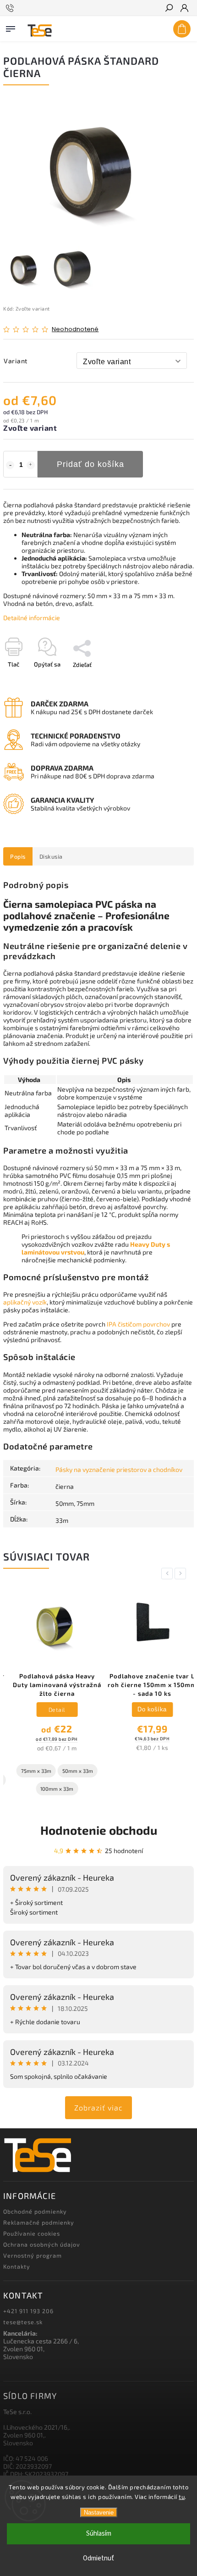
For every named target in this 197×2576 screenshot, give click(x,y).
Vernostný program (33, 2255)
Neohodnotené (75, 330)
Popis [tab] (18, 856)
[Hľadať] (169, 9)
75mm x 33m (29, 1771)
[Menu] (11, 27)
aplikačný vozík (25, 1302)
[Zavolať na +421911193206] (11, 8)
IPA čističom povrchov (138, 1324)
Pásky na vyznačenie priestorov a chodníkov (119, 1469)
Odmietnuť (98, 2558)
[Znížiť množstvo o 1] (10, 465)
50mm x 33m (70, 1771)
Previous (169, 1574)
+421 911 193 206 (28, 2311)
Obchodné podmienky (35, 2211)
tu (182, 2497)
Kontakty (17, 2266)
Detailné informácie (32, 618)
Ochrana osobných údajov (42, 2244)
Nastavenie (99, 2512)
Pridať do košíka (90, 464)
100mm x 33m (50, 1789)
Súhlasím (99, 2534)
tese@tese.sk (23, 2322)
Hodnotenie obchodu (99, 1830)
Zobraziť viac (98, 2107)
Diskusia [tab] (51, 856)
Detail (50, 1710)
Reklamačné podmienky (39, 2222)
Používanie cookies (32, 2233)
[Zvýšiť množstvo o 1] (31, 465)
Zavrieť (169, 681)
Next (182, 1574)
